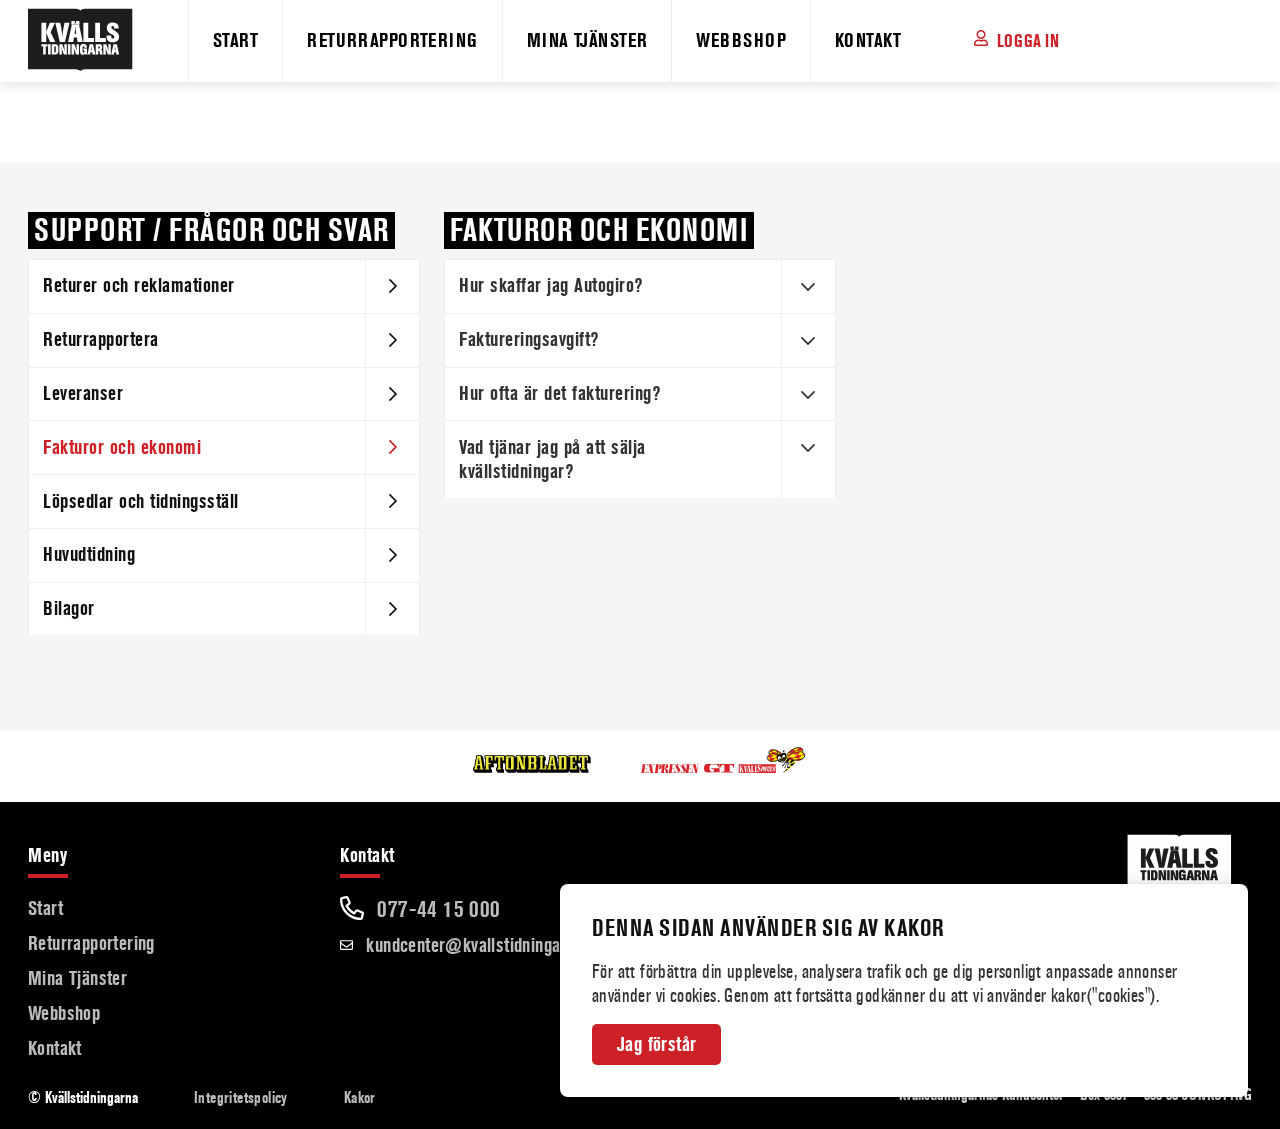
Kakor (360, 1097)
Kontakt (868, 40)
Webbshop (741, 40)
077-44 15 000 (436, 909)
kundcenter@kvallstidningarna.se (483, 945)
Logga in (1028, 40)
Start (235, 40)
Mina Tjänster (587, 40)
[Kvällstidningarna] (68, 45)
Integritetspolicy (241, 1097)
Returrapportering (392, 40)
